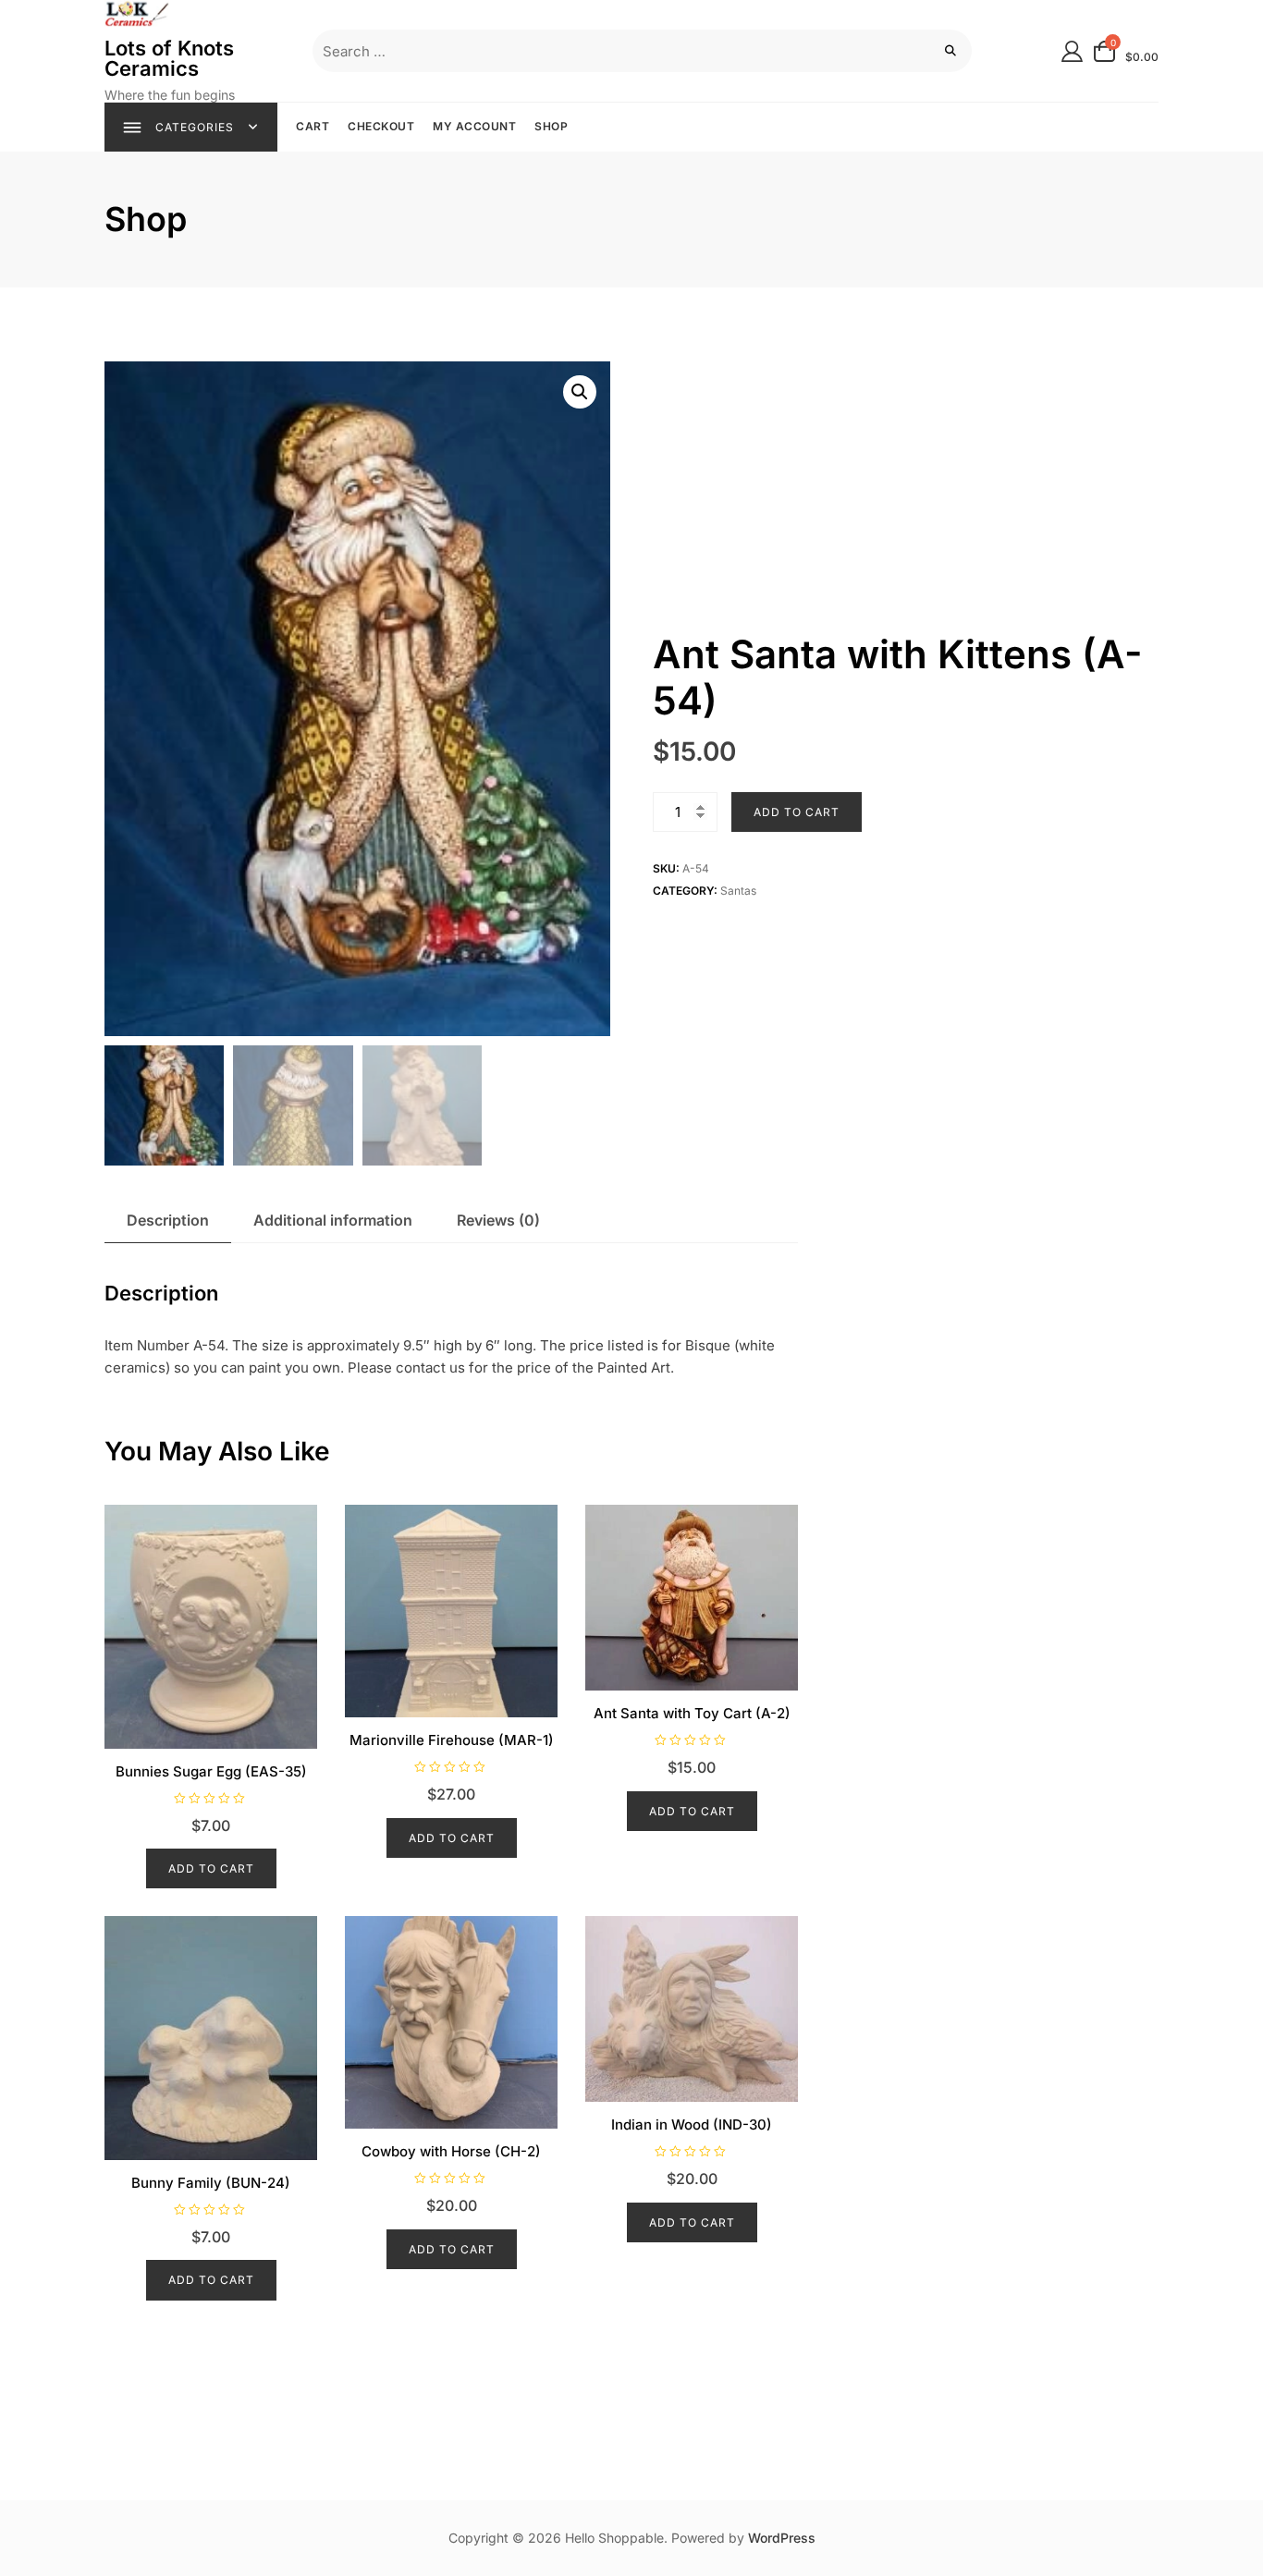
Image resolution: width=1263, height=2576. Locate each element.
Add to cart (797, 812)
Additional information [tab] (333, 1220)
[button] (580, 392)
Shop (551, 126)
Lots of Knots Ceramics (169, 58)
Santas (738, 891)
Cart (313, 126)
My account (474, 126)
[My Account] (1072, 50)
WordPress (782, 2538)
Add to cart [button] (211, 1868)
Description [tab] (168, 1220)
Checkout (381, 126)
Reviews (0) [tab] (498, 1220)
